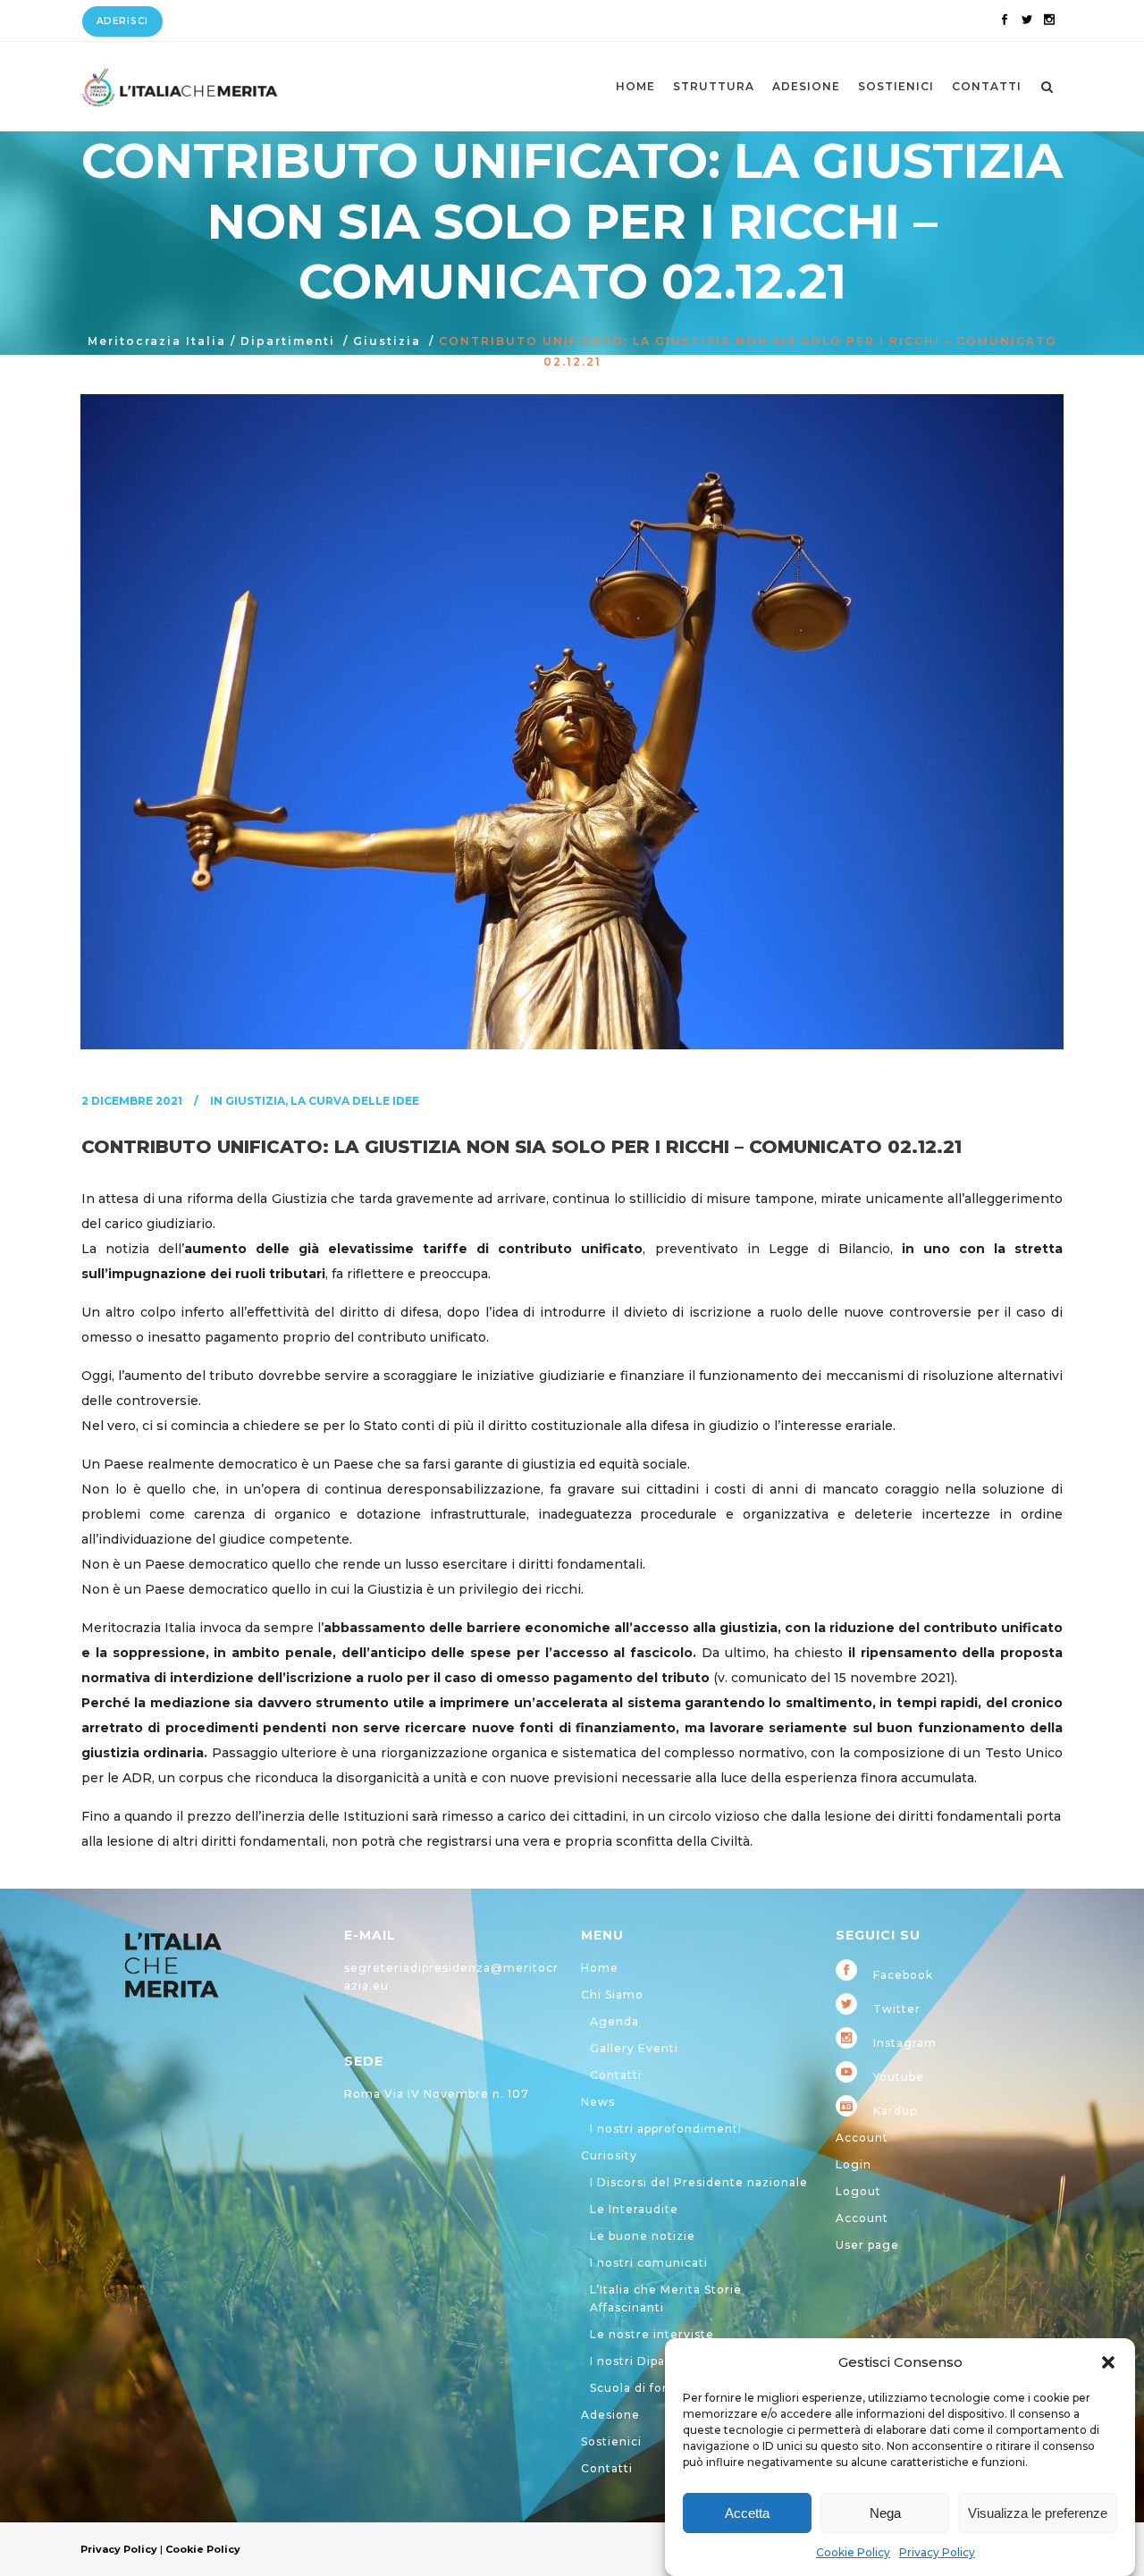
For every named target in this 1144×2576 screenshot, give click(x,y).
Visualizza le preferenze (1038, 2513)
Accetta (747, 2513)
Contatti (616, 2075)
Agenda (614, 2021)
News (598, 2102)
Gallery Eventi (634, 2048)
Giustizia (387, 341)
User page (867, 2245)
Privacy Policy (937, 2552)
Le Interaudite (634, 2209)
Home (600, 1968)
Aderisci (122, 21)
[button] (1108, 2362)
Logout (858, 2191)
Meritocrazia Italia (157, 341)
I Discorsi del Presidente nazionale (699, 2182)
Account (862, 2138)
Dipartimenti (288, 341)
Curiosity (609, 2155)
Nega (885, 2513)
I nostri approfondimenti (666, 2129)
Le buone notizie (643, 2236)
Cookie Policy (853, 2552)
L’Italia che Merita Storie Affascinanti (666, 2298)
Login (854, 2164)
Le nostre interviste (652, 2334)
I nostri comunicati (649, 2263)
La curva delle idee (355, 1101)
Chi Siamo (612, 1995)
